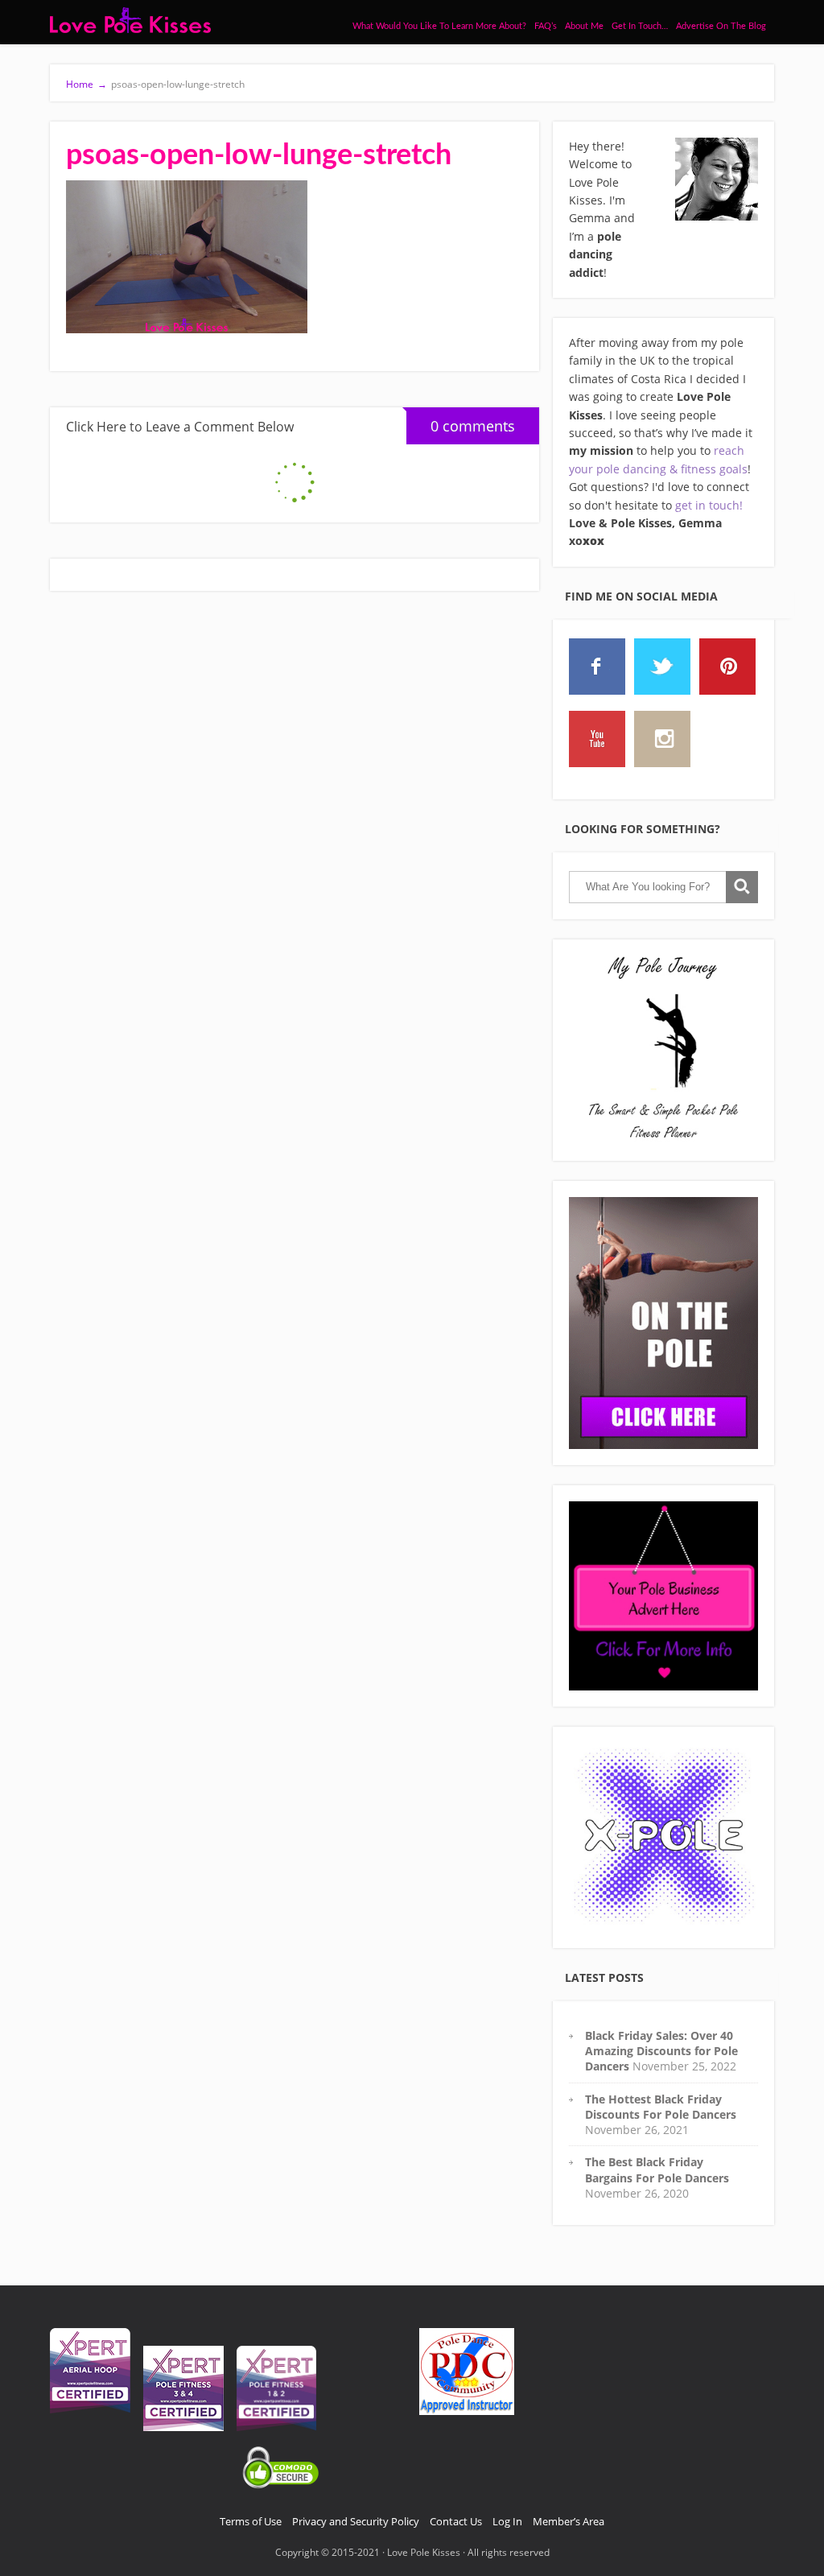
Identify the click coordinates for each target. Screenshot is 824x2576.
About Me (584, 26)
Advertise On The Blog (721, 26)
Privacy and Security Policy (356, 2521)
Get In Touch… (640, 26)
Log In (507, 2521)
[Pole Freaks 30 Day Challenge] (663, 1323)
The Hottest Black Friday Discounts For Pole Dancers (661, 2107)
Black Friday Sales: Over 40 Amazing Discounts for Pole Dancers (661, 2051)
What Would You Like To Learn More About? (439, 26)
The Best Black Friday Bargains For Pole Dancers (657, 2169)
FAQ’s (546, 26)
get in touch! (709, 505)
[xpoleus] (663, 1837)
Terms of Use (251, 2521)
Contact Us (456, 2521)
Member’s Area (569, 2521)
